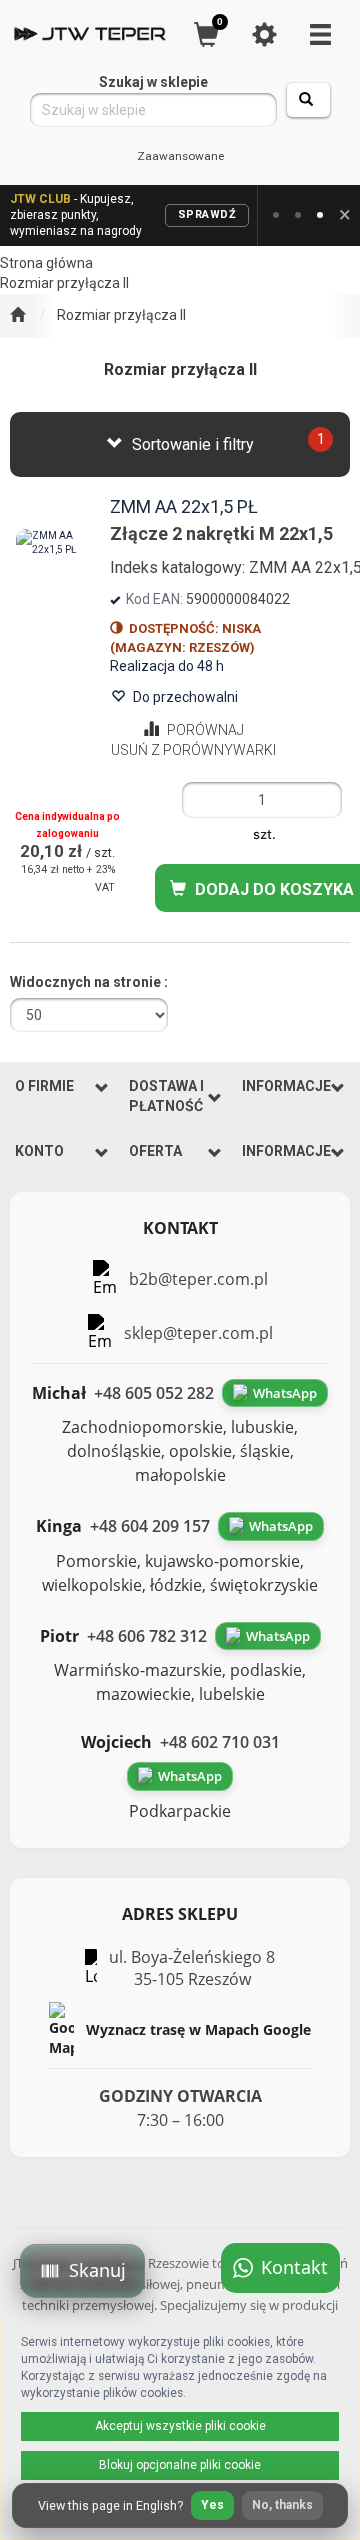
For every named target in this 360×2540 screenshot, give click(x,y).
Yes (212, 2505)
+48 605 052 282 (154, 1393)
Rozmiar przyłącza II (121, 315)
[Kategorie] (320, 34)
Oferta (155, 1151)
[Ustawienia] (264, 34)
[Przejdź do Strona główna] (17, 316)
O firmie (44, 1086)
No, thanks (282, 2505)
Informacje (286, 1086)
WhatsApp (285, 1393)
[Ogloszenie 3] (320, 215)
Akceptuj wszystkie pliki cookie (180, 2426)
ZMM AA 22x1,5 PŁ (184, 506)
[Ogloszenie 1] (276, 215)
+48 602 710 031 (220, 1742)
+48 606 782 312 (147, 1636)
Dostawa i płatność (166, 1096)
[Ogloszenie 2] (298, 215)
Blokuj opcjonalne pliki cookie (180, 2465)
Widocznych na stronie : (89, 982)
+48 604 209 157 (150, 1526)
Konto (39, 1151)
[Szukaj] (308, 100)
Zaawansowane (180, 156)
